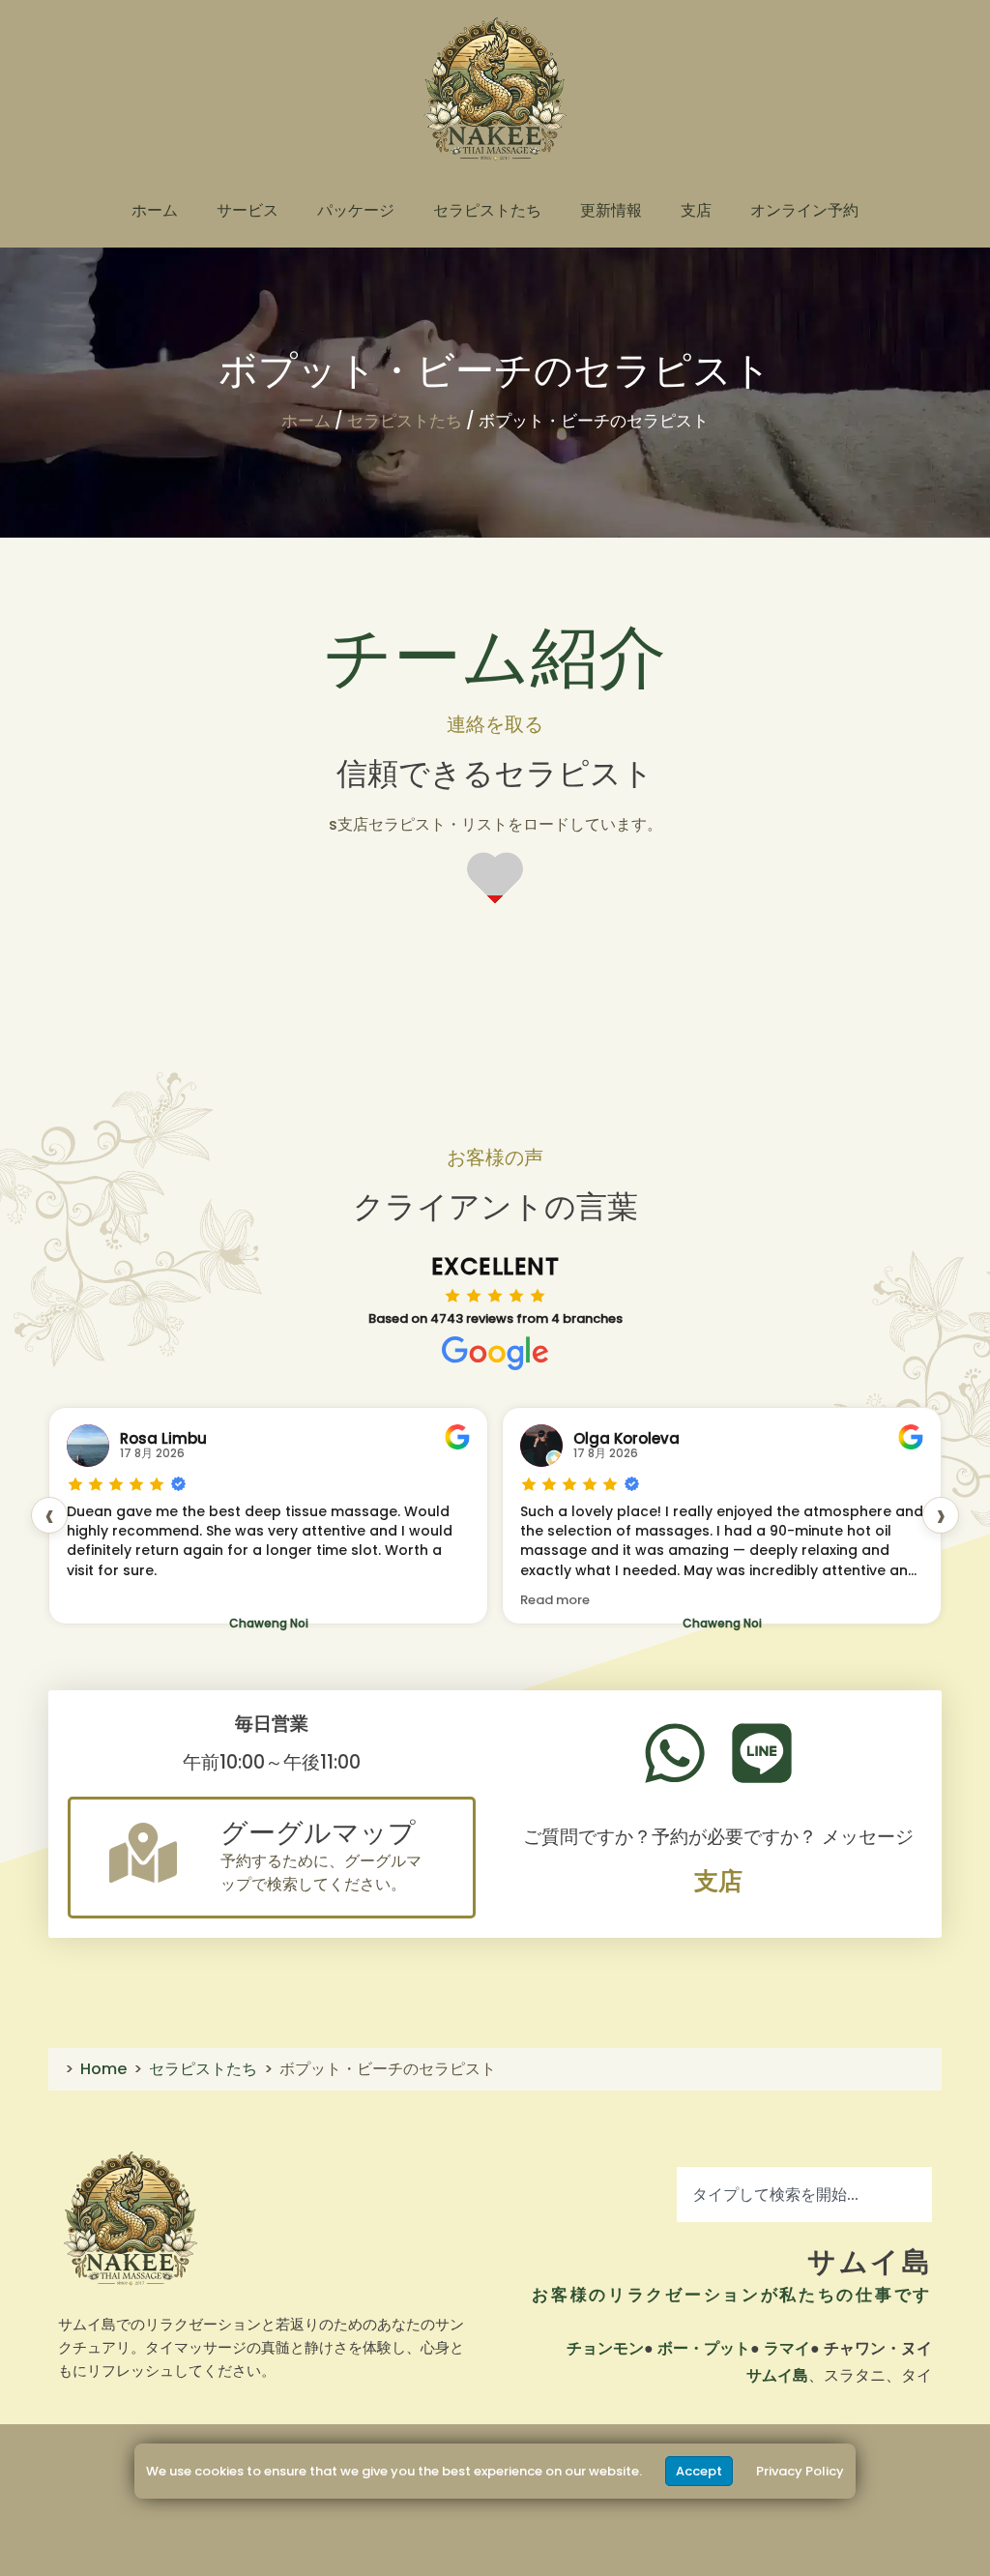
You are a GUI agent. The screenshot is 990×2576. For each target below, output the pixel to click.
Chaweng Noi (269, 1623)
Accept (699, 2471)
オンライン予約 (804, 210)
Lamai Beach (722, 1623)
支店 (696, 210)
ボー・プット (704, 2348)
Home (103, 2069)
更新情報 (611, 210)
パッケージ (356, 210)
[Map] (143, 1853)
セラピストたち (487, 210)
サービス (247, 210)
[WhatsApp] (675, 1753)
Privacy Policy (800, 2471)
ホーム (155, 210)
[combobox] (804, 2195)
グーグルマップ (318, 1833)
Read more (102, 1600)
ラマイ (787, 2348)
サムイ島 (870, 2262)
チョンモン (605, 2348)
